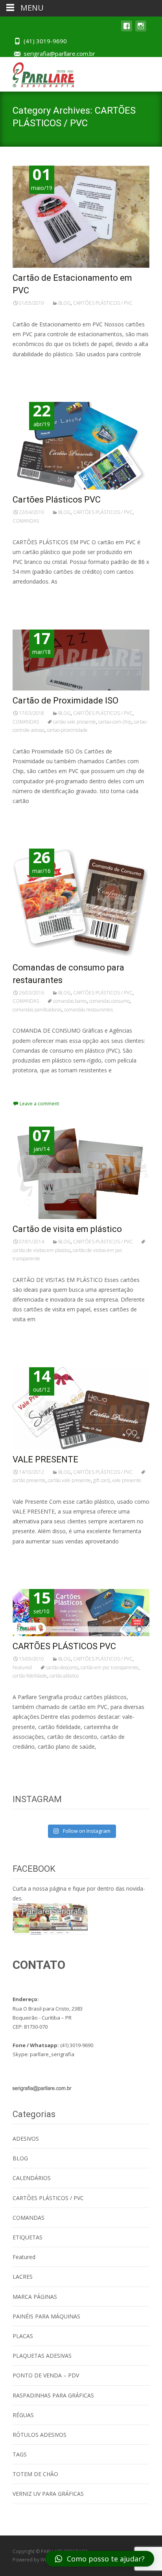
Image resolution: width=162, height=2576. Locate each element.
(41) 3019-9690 (45, 41)
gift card (101, 1480)
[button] (100, 2559)
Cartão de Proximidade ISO (65, 701)
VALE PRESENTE (45, 1459)
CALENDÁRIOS (32, 2178)
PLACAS (23, 2336)
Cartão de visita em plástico (67, 1229)
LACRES (23, 2277)
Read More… (30, 369)
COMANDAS (26, 521)
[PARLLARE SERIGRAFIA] (37, 73)
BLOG (64, 303)
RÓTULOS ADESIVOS (40, 2435)
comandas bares (70, 1001)
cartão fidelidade (30, 1676)
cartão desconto (62, 1667)
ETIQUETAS (28, 2237)
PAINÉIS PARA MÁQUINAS (46, 2316)
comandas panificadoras (37, 1010)
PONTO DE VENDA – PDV (46, 2375)
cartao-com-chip (115, 722)
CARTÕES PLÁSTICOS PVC (64, 1646)
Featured (22, 1667)
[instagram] (141, 30)
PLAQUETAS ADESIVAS (42, 2356)
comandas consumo (110, 1001)
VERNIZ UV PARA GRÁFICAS (48, 2494)
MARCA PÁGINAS (35, 2297)
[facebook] (127, 30)
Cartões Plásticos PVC (57, 500)
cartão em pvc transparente (110, 1667)
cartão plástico (64, 1676)
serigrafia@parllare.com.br (59, 53)
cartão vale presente (75, 722)
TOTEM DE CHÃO (35, 2474)
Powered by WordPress (40, 2560)
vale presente (127, 1480)
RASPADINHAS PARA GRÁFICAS (53, 2395)
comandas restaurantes (88, 1010)
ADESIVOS (26, 2139)
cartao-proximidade (67, 730)
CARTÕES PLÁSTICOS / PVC (103, 303)
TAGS (20, 2454)
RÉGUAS (23, 2415)
